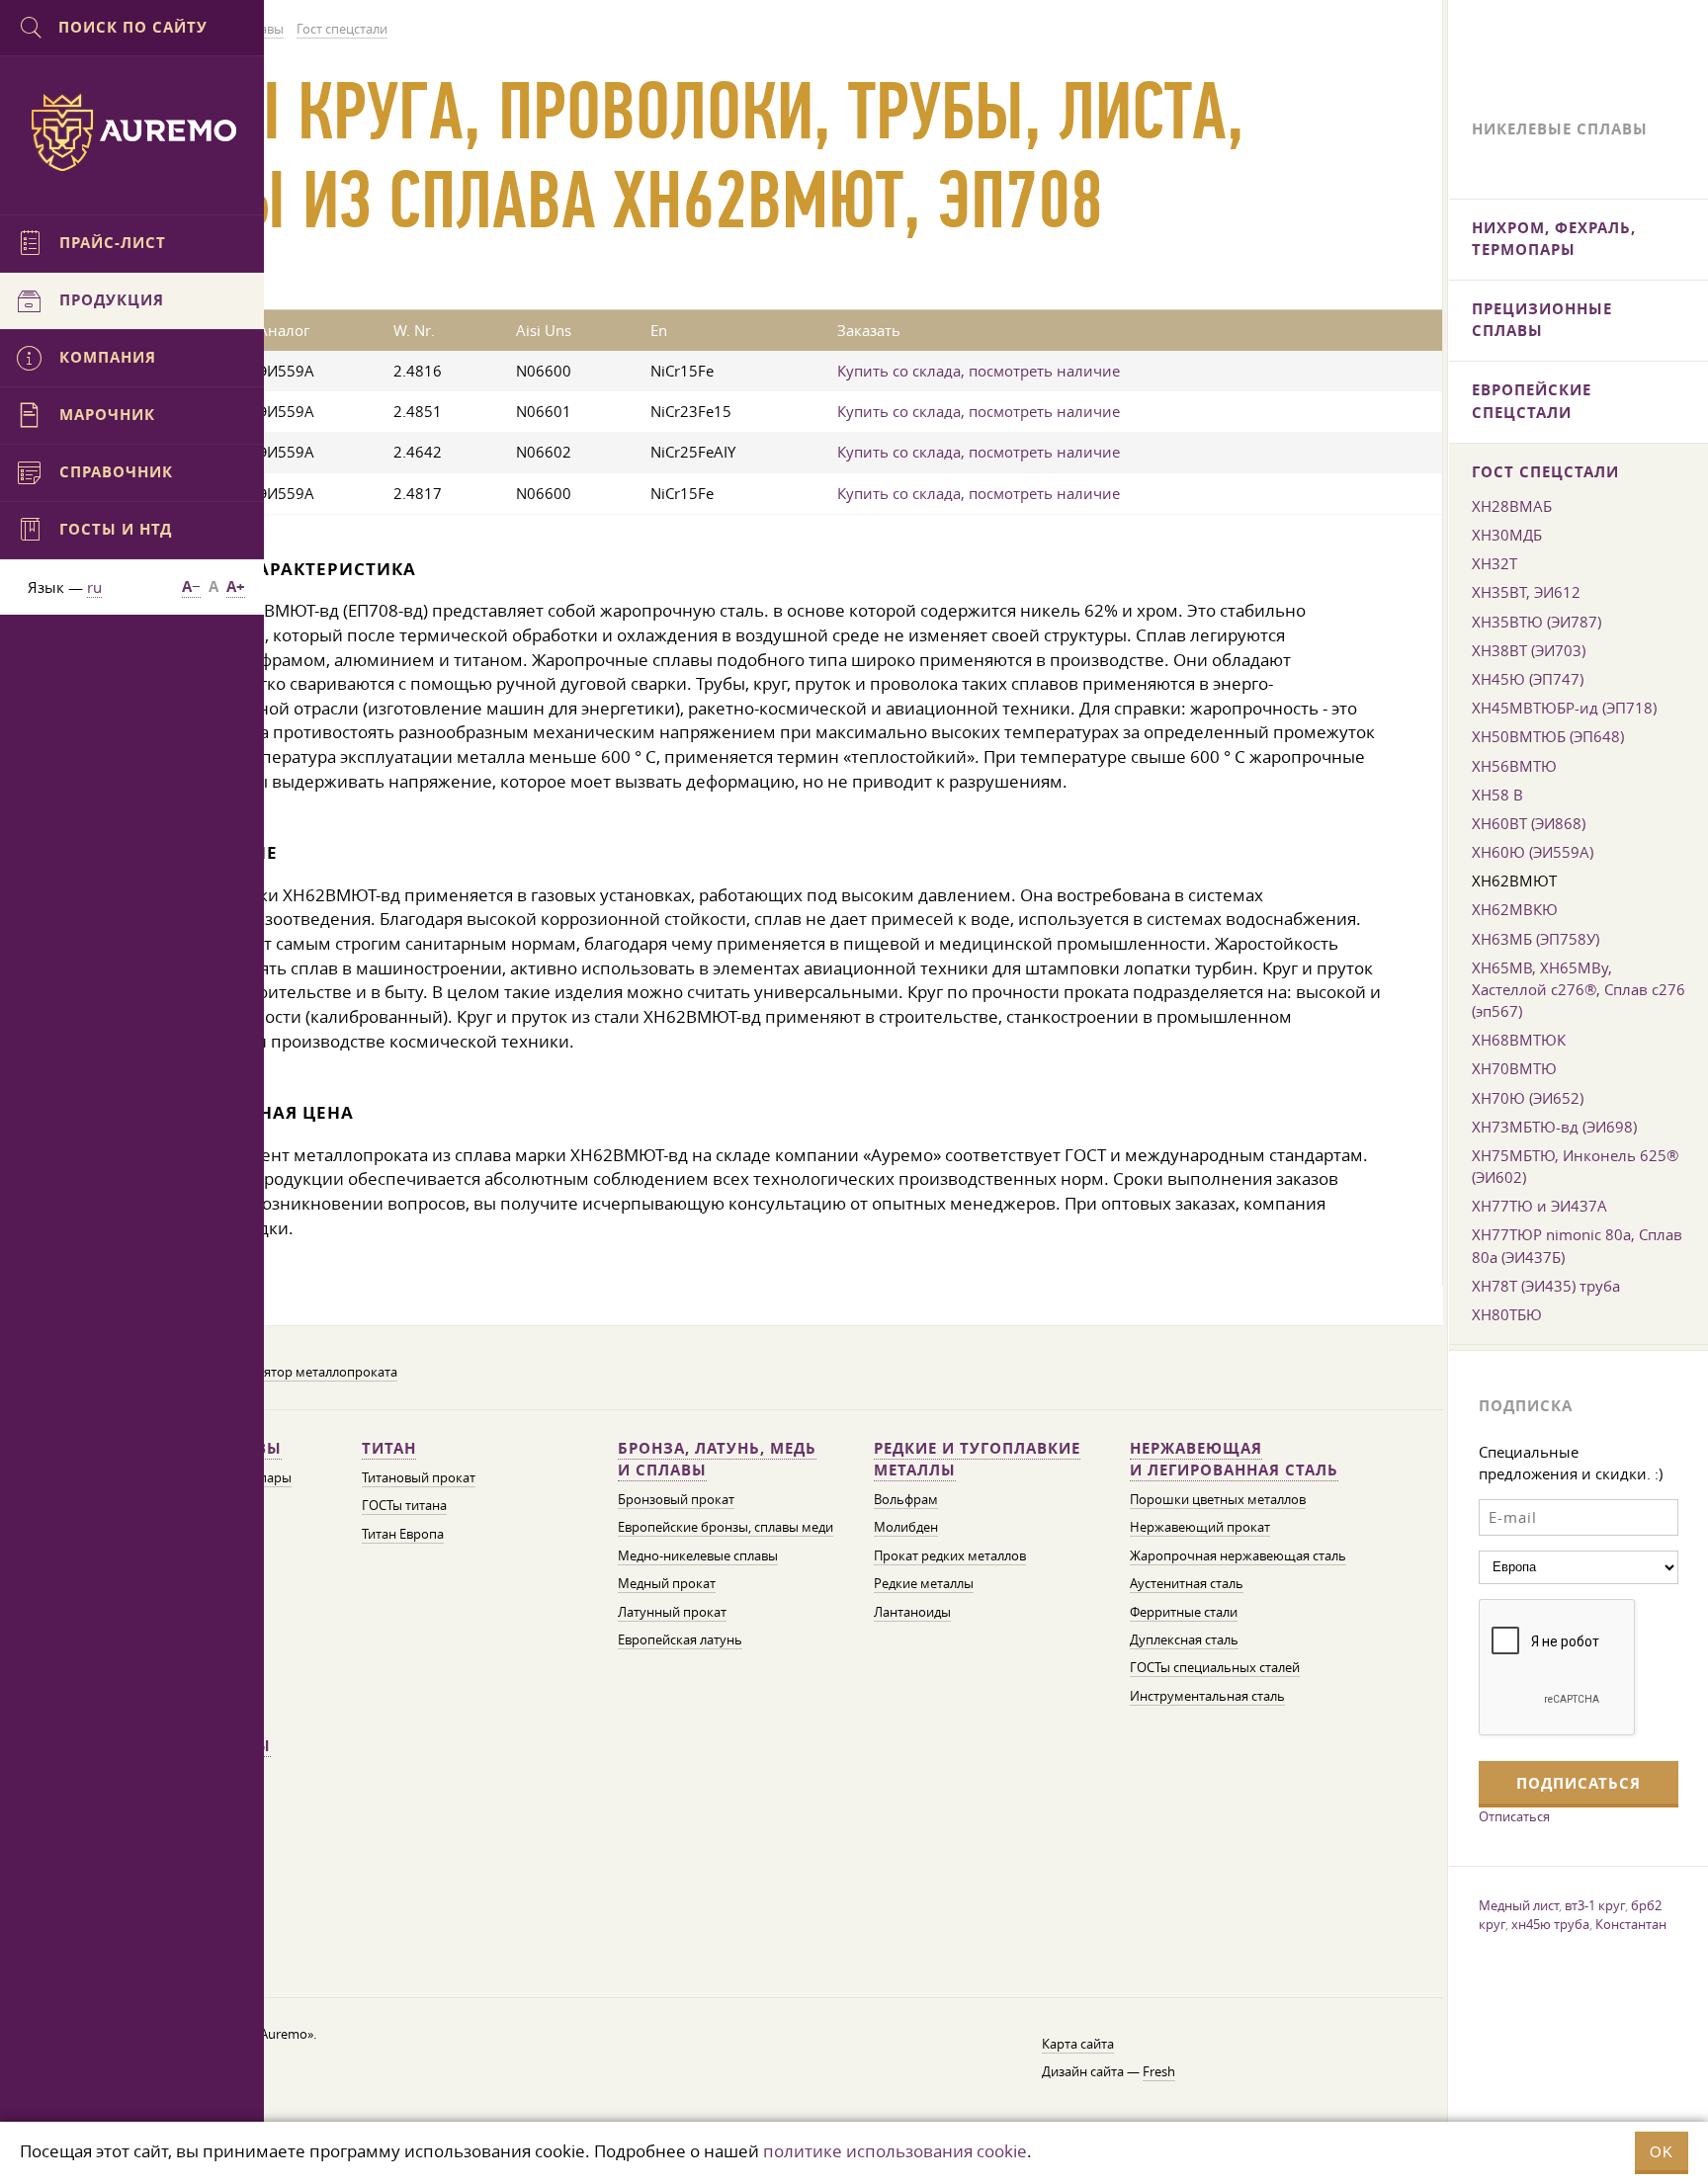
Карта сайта (1078, 2044)
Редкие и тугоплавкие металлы (977, 1459)
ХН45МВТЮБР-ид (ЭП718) (1564, 708)
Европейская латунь (680, 1640)
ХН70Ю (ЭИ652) (1528, 1098)
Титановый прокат (419, 1478)
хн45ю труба (1550, 1924)
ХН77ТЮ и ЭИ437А (1539, 1206)
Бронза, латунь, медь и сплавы (717, 1459)
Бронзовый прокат (676, 1500)
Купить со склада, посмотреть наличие (979, 371)
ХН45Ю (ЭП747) (1528, 679)
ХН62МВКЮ (1515, 909)
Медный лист (1519, 1905)
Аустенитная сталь (1187, 1584)
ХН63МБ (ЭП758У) (1536, 939)
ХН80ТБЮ (1507, 1314)
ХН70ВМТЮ (1514, 1068)
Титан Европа (403, 1534)
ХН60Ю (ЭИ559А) (1533, 852)
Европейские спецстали (1532, 401)
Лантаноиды (912, 1612)
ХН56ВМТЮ (1514, 766)
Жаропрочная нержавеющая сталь (1238, 1556)
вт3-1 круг (1595, 1905)
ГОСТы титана (404, 1506)
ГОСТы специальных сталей (1215, 1668)
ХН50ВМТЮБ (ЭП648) (1548, 736)
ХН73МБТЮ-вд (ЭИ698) (1554, 1127)
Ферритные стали (1184, 1612)
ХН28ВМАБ (1512, 506)
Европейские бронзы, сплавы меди (726, 1527)
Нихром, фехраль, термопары (1554, 239)
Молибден (906, 1527)
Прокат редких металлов (950, 1556)
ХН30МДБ (1507, 535)
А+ (236, 587)
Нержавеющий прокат (1200, 1527)
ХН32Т (1494, 563)
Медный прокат (667, 1584)
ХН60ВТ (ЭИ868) (1529, 823)
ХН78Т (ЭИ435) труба (1546, 1286)
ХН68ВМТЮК (1519, 1040)
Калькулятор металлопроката (305, 1372)
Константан (1631, 1924)
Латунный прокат (672, 1612)
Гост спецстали (1545, 472)
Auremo (132, 132)
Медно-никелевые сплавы (698, 1556)
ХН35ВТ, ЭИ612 (1526, 592)
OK (1662, 2152)
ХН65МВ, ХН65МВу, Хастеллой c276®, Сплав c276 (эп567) (1579, 989)
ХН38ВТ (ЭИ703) (1529, 650)
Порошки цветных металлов (1218, 1500)
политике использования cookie (895, 2151)
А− (191, 587)
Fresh (1159, 2072)
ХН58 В (1497, 795)
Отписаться (1514, 1816)
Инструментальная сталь (1207, 1696)
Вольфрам (906, 1500)
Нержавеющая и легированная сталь (1234, 1459)
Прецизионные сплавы (1542, 320)
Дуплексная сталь (1184, 1640)
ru (94, 587)
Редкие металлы (924, 1584)
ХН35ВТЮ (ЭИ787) (1537, 622)
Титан (389, 1448)
